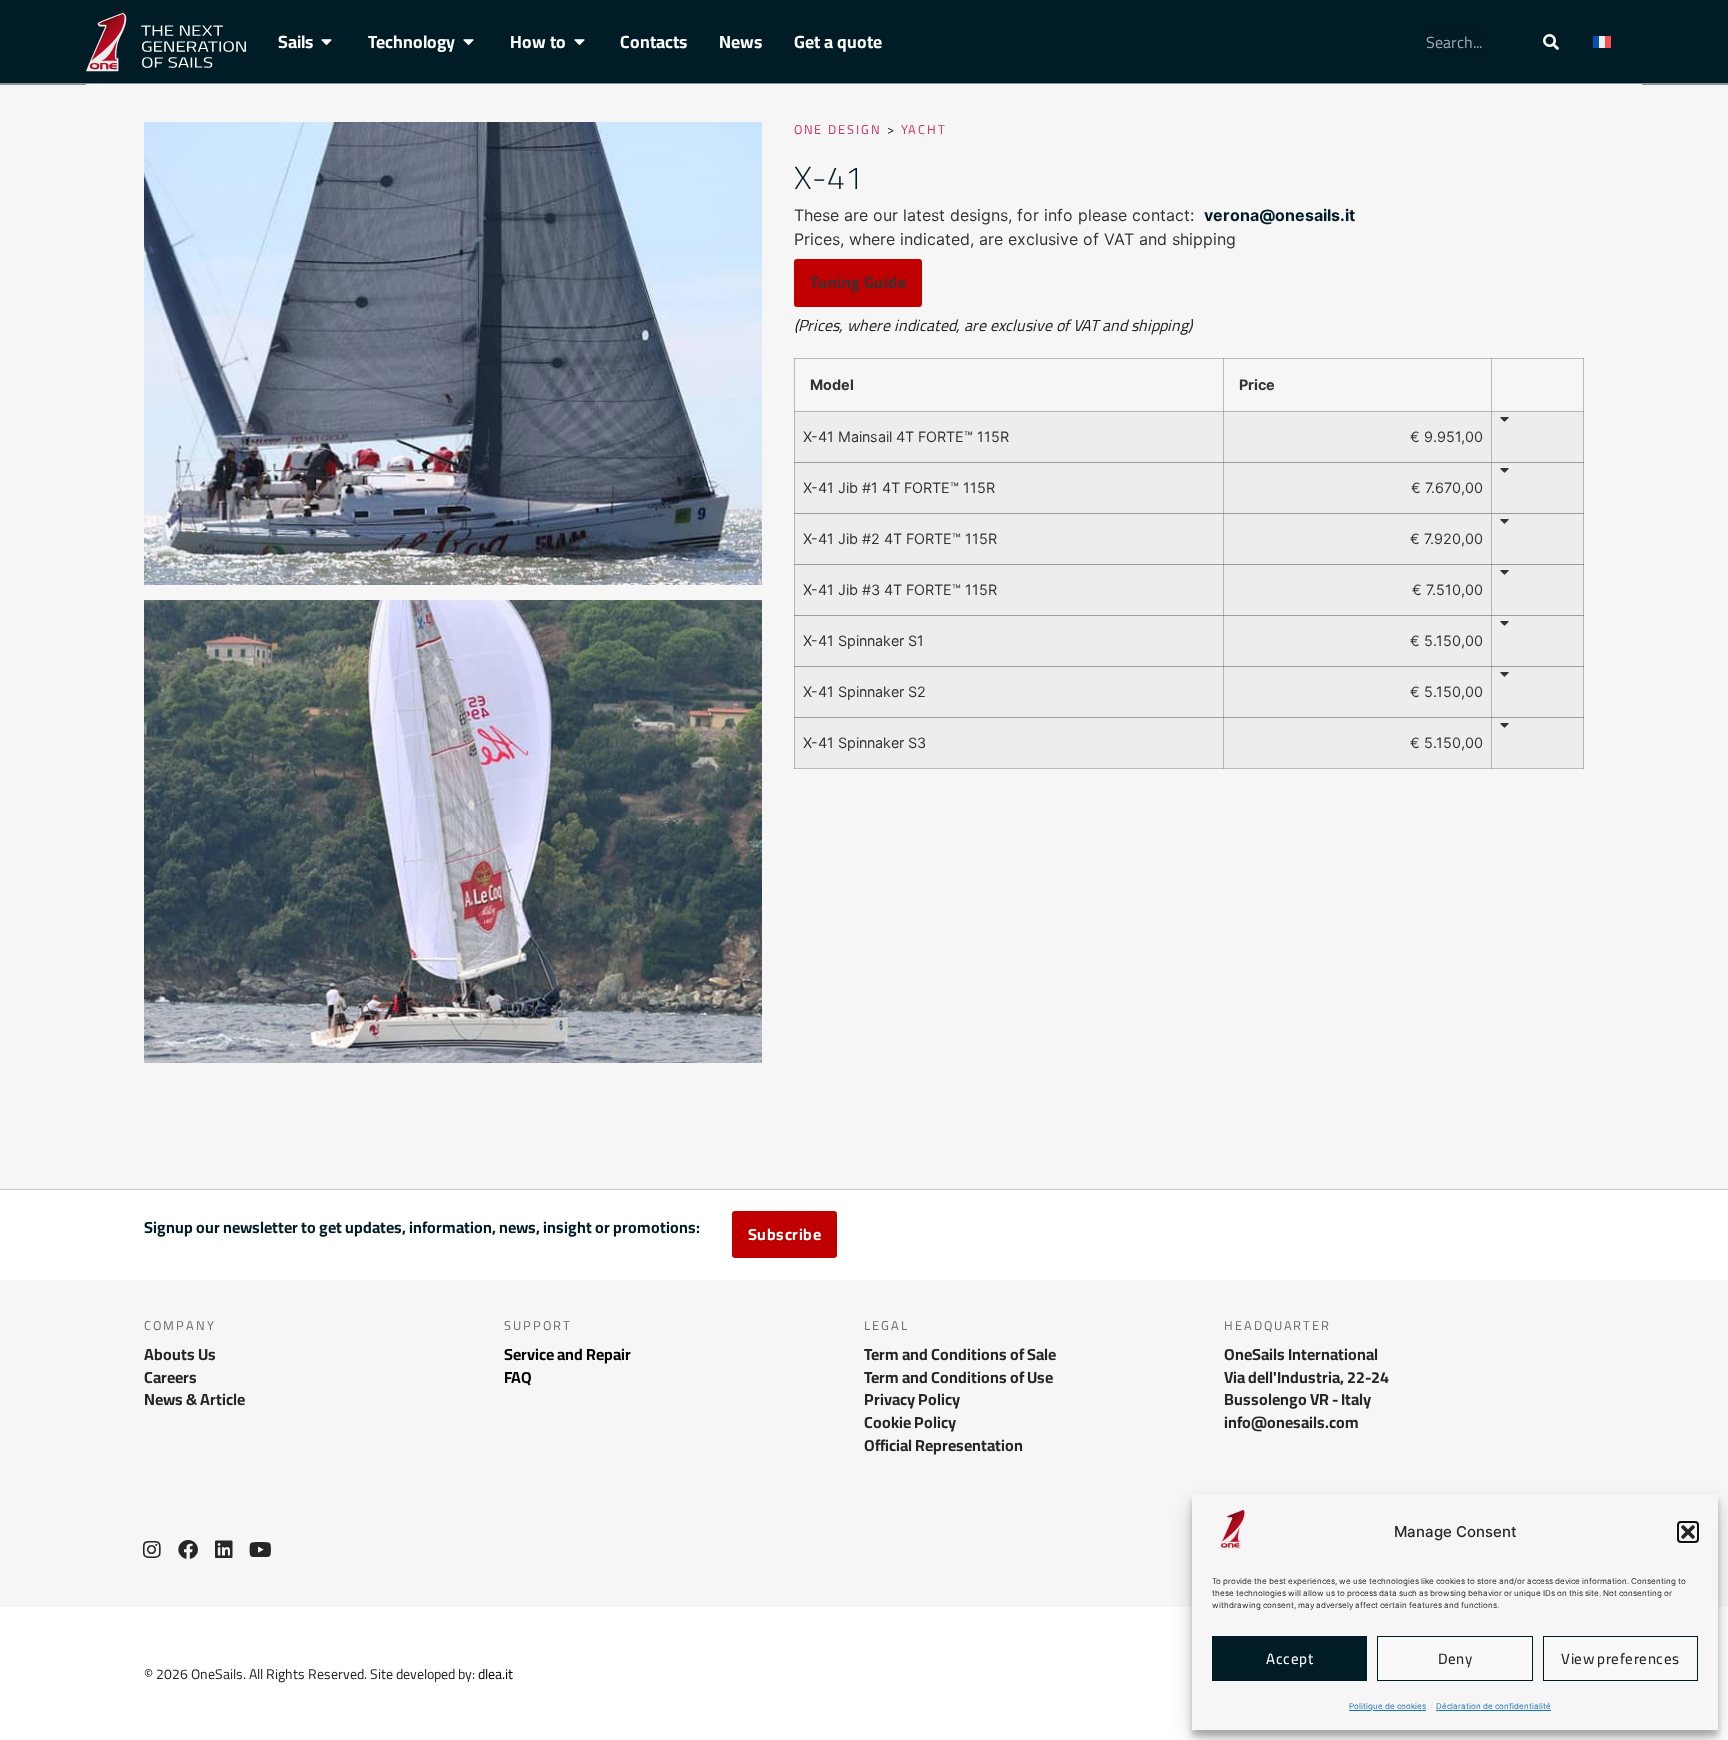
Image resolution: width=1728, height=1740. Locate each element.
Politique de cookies (1387, 1706)
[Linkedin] (224, 1550)
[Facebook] (188, 1550)
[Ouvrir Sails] (327, 42)
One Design (838, 129)
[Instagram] (152, 1550)
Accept (1289, 1658)
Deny (1455, 1658)
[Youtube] (260, 1550)
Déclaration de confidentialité (1493, 1706)
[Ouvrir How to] (580, 42)
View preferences (1620, 1658)
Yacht (924, 129)
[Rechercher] (1551, 42)
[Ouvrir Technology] (469, 42)
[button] (1688, 1532)
